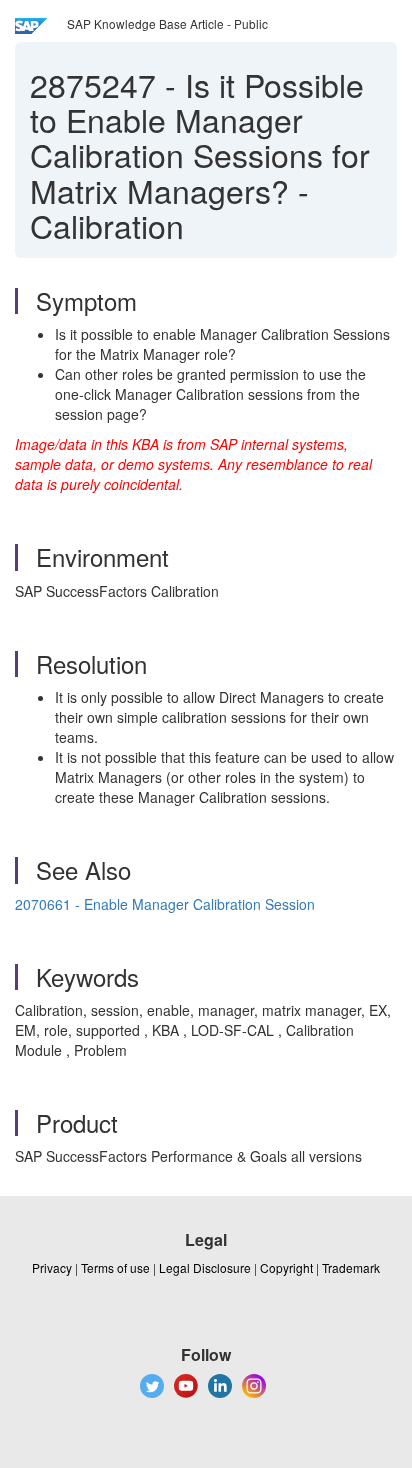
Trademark (351, 1267)
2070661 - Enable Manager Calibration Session (165, 904)
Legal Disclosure (205, 1267)
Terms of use (115, 1267)
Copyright (286, 1267)
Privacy (52, 1267)
